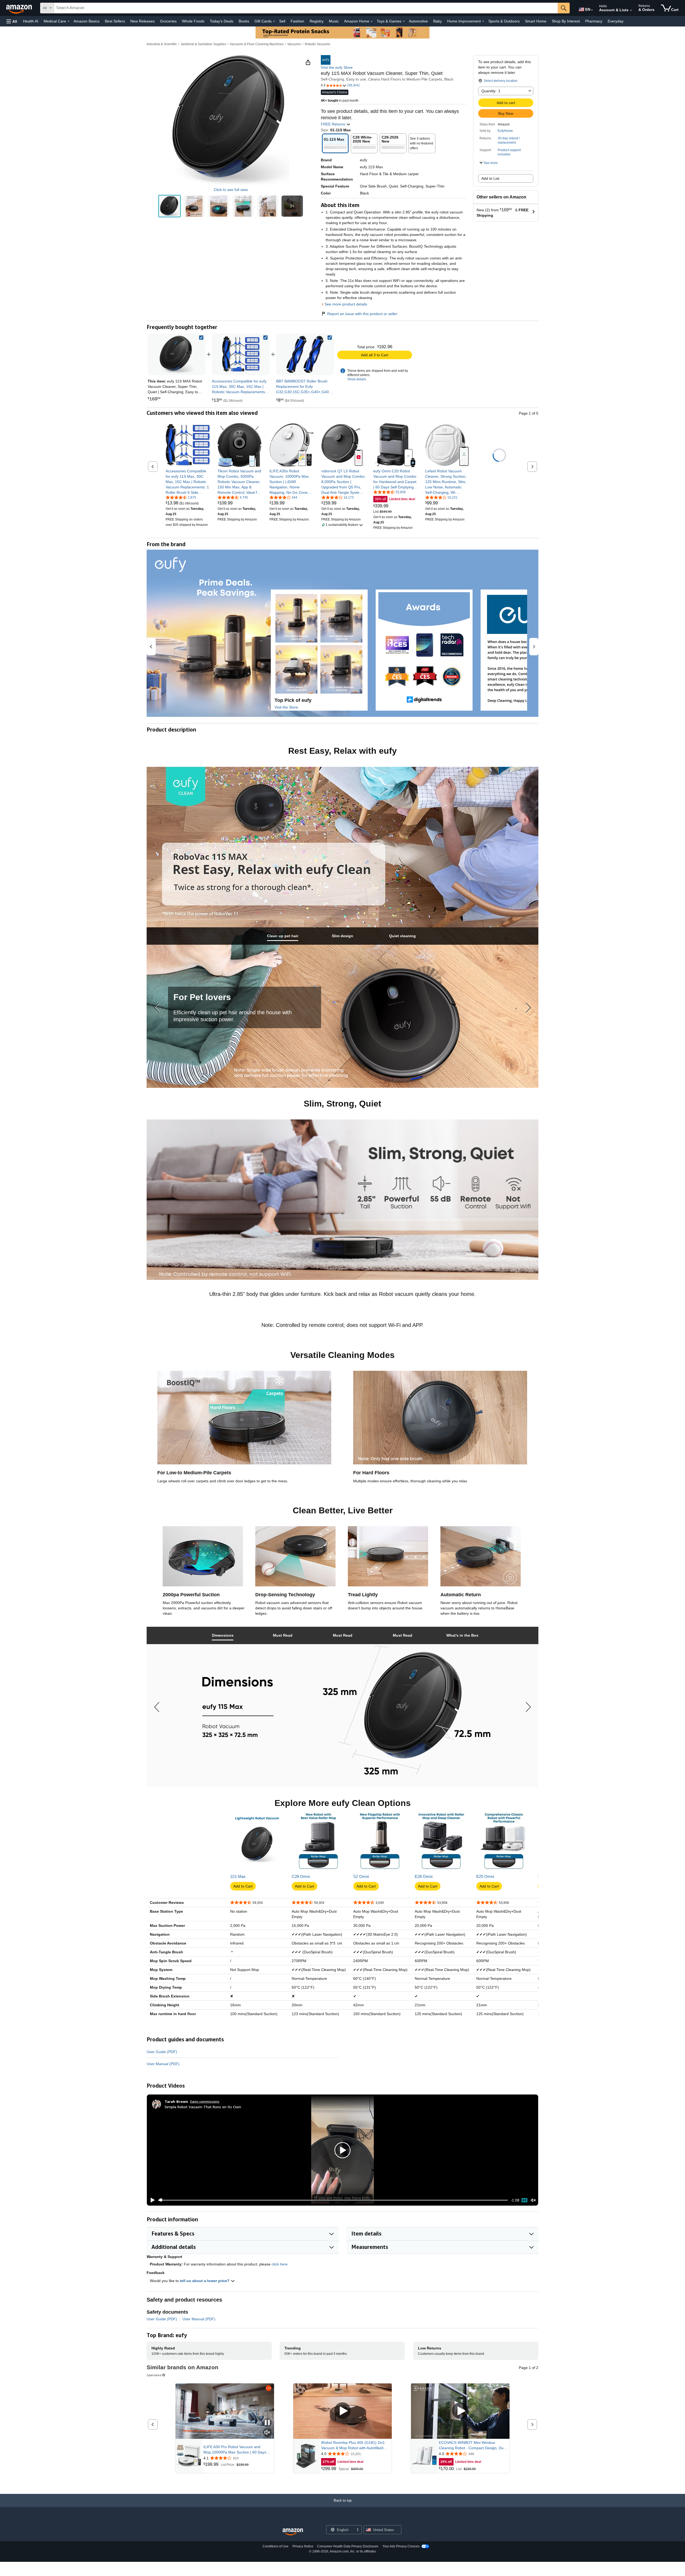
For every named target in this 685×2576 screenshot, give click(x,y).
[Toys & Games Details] (404, 21)
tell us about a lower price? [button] (205, 2281)
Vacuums (294, 44)
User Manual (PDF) (163, 2064)
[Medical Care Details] (68, 21)
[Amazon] (20, 8)
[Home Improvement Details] (483, 21)
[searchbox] (306, 8)
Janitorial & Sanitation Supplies (203, 44)
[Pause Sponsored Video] (267, 2423)
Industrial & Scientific (162, 44)
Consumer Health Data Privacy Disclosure (348, 2546)
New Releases (142, 21)
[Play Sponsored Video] (342, 2411)
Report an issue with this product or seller (362, 314)
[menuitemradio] (524, 2200)
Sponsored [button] (154, 2375)
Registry (317, 21)
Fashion (297, 21)
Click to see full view (231, 190)
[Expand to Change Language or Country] (592, 10)
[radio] (170, 206)
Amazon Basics (87, 21)
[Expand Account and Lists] (631, 10)
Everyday (616, 21)
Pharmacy (594, 21)
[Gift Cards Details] (274, 21)
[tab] (283, 936)
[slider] (333, 2200)
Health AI (31, 21)
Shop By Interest (566, 21)
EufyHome (505, 131)
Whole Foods (193, 21)
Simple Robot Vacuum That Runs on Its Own (203, 2107)
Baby (437, 21)
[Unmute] (533, 2200)
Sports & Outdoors (504, 21)
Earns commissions (205, 2101)
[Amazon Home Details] (372, 21)
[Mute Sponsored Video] (267, 2433)
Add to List (490, 178)
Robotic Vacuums (317, 44)
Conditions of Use (275, 2546)
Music (334, 21)
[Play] (151, 2200)
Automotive (418, 21)
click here (280, 2264)
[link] (241, 354)
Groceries (168, 21)
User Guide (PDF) (162, 2052)
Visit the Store (286, 707)
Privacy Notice (303, 2546)
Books (244, 21)
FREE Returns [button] (334, 124)
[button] (12, 21)
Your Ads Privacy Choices (401, 2546)
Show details (357, 379)
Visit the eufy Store (337, 67)
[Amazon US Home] (293, 2532)
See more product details (346, 304)
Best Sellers (115, 21)
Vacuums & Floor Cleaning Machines (257, 44)
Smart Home (536, 21)
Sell (282, 21)
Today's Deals (222, 21)
